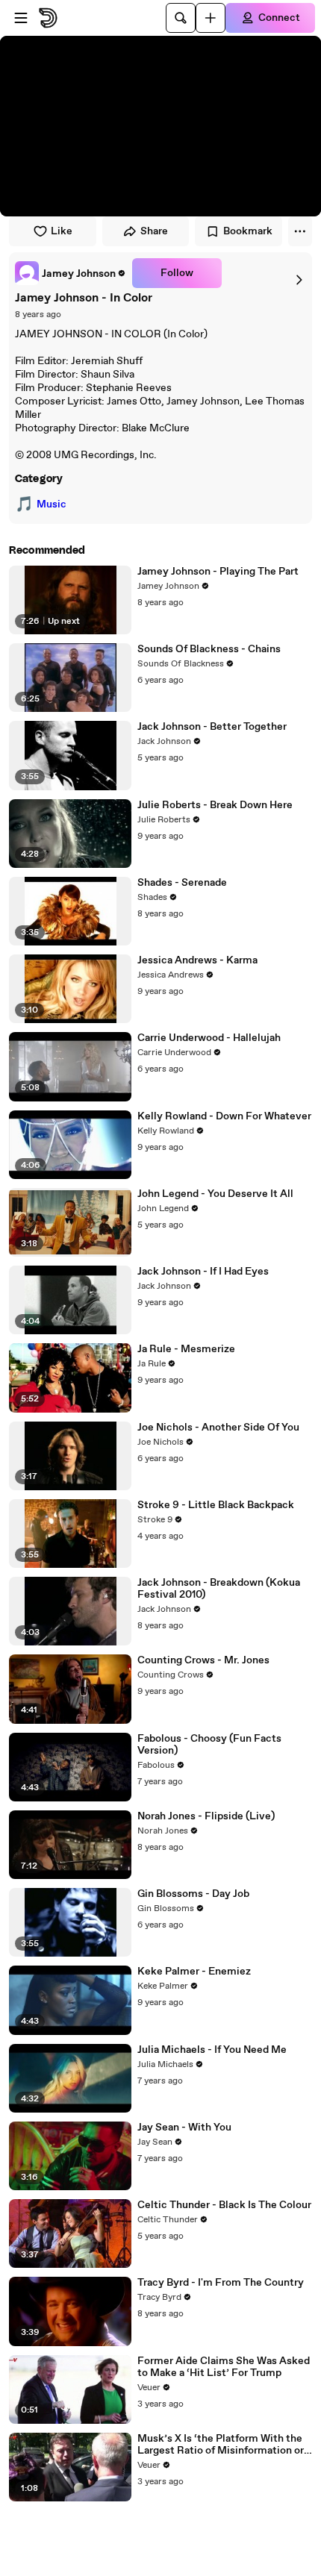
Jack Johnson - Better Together (212, 727)
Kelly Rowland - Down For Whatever (224, 1116)
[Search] (181, 18)
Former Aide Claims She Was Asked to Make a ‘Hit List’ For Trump (224, 2367)
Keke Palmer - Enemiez (194, 1972)
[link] (71, 273)
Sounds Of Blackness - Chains (209, 649)
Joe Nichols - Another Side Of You (218, 1428)
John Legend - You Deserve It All (215, 1194)
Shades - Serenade (182, 883)
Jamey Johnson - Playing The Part (218, 572)
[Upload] (211, 18)
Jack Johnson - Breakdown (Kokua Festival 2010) (219, 1589)
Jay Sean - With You (184, 2128)
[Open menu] (21, 18)
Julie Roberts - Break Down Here (215, 805)
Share (154, 231)
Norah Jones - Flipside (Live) (206, 1816)
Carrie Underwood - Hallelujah (209, 1038)
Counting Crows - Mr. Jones (203, 1660)
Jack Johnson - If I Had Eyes (203, 1272)
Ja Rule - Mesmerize (186, 1349)
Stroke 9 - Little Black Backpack (216, 1505)
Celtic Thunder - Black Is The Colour (224, 2205)
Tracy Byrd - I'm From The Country (221, 2283)
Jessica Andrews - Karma (197, 960)
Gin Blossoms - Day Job (193, 1894)
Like (62, 231)
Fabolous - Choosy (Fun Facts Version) (209, 1745)
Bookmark (248, 231)
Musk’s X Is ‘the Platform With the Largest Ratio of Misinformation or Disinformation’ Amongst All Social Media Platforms (222, 2445)
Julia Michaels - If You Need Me (212, 2050)
